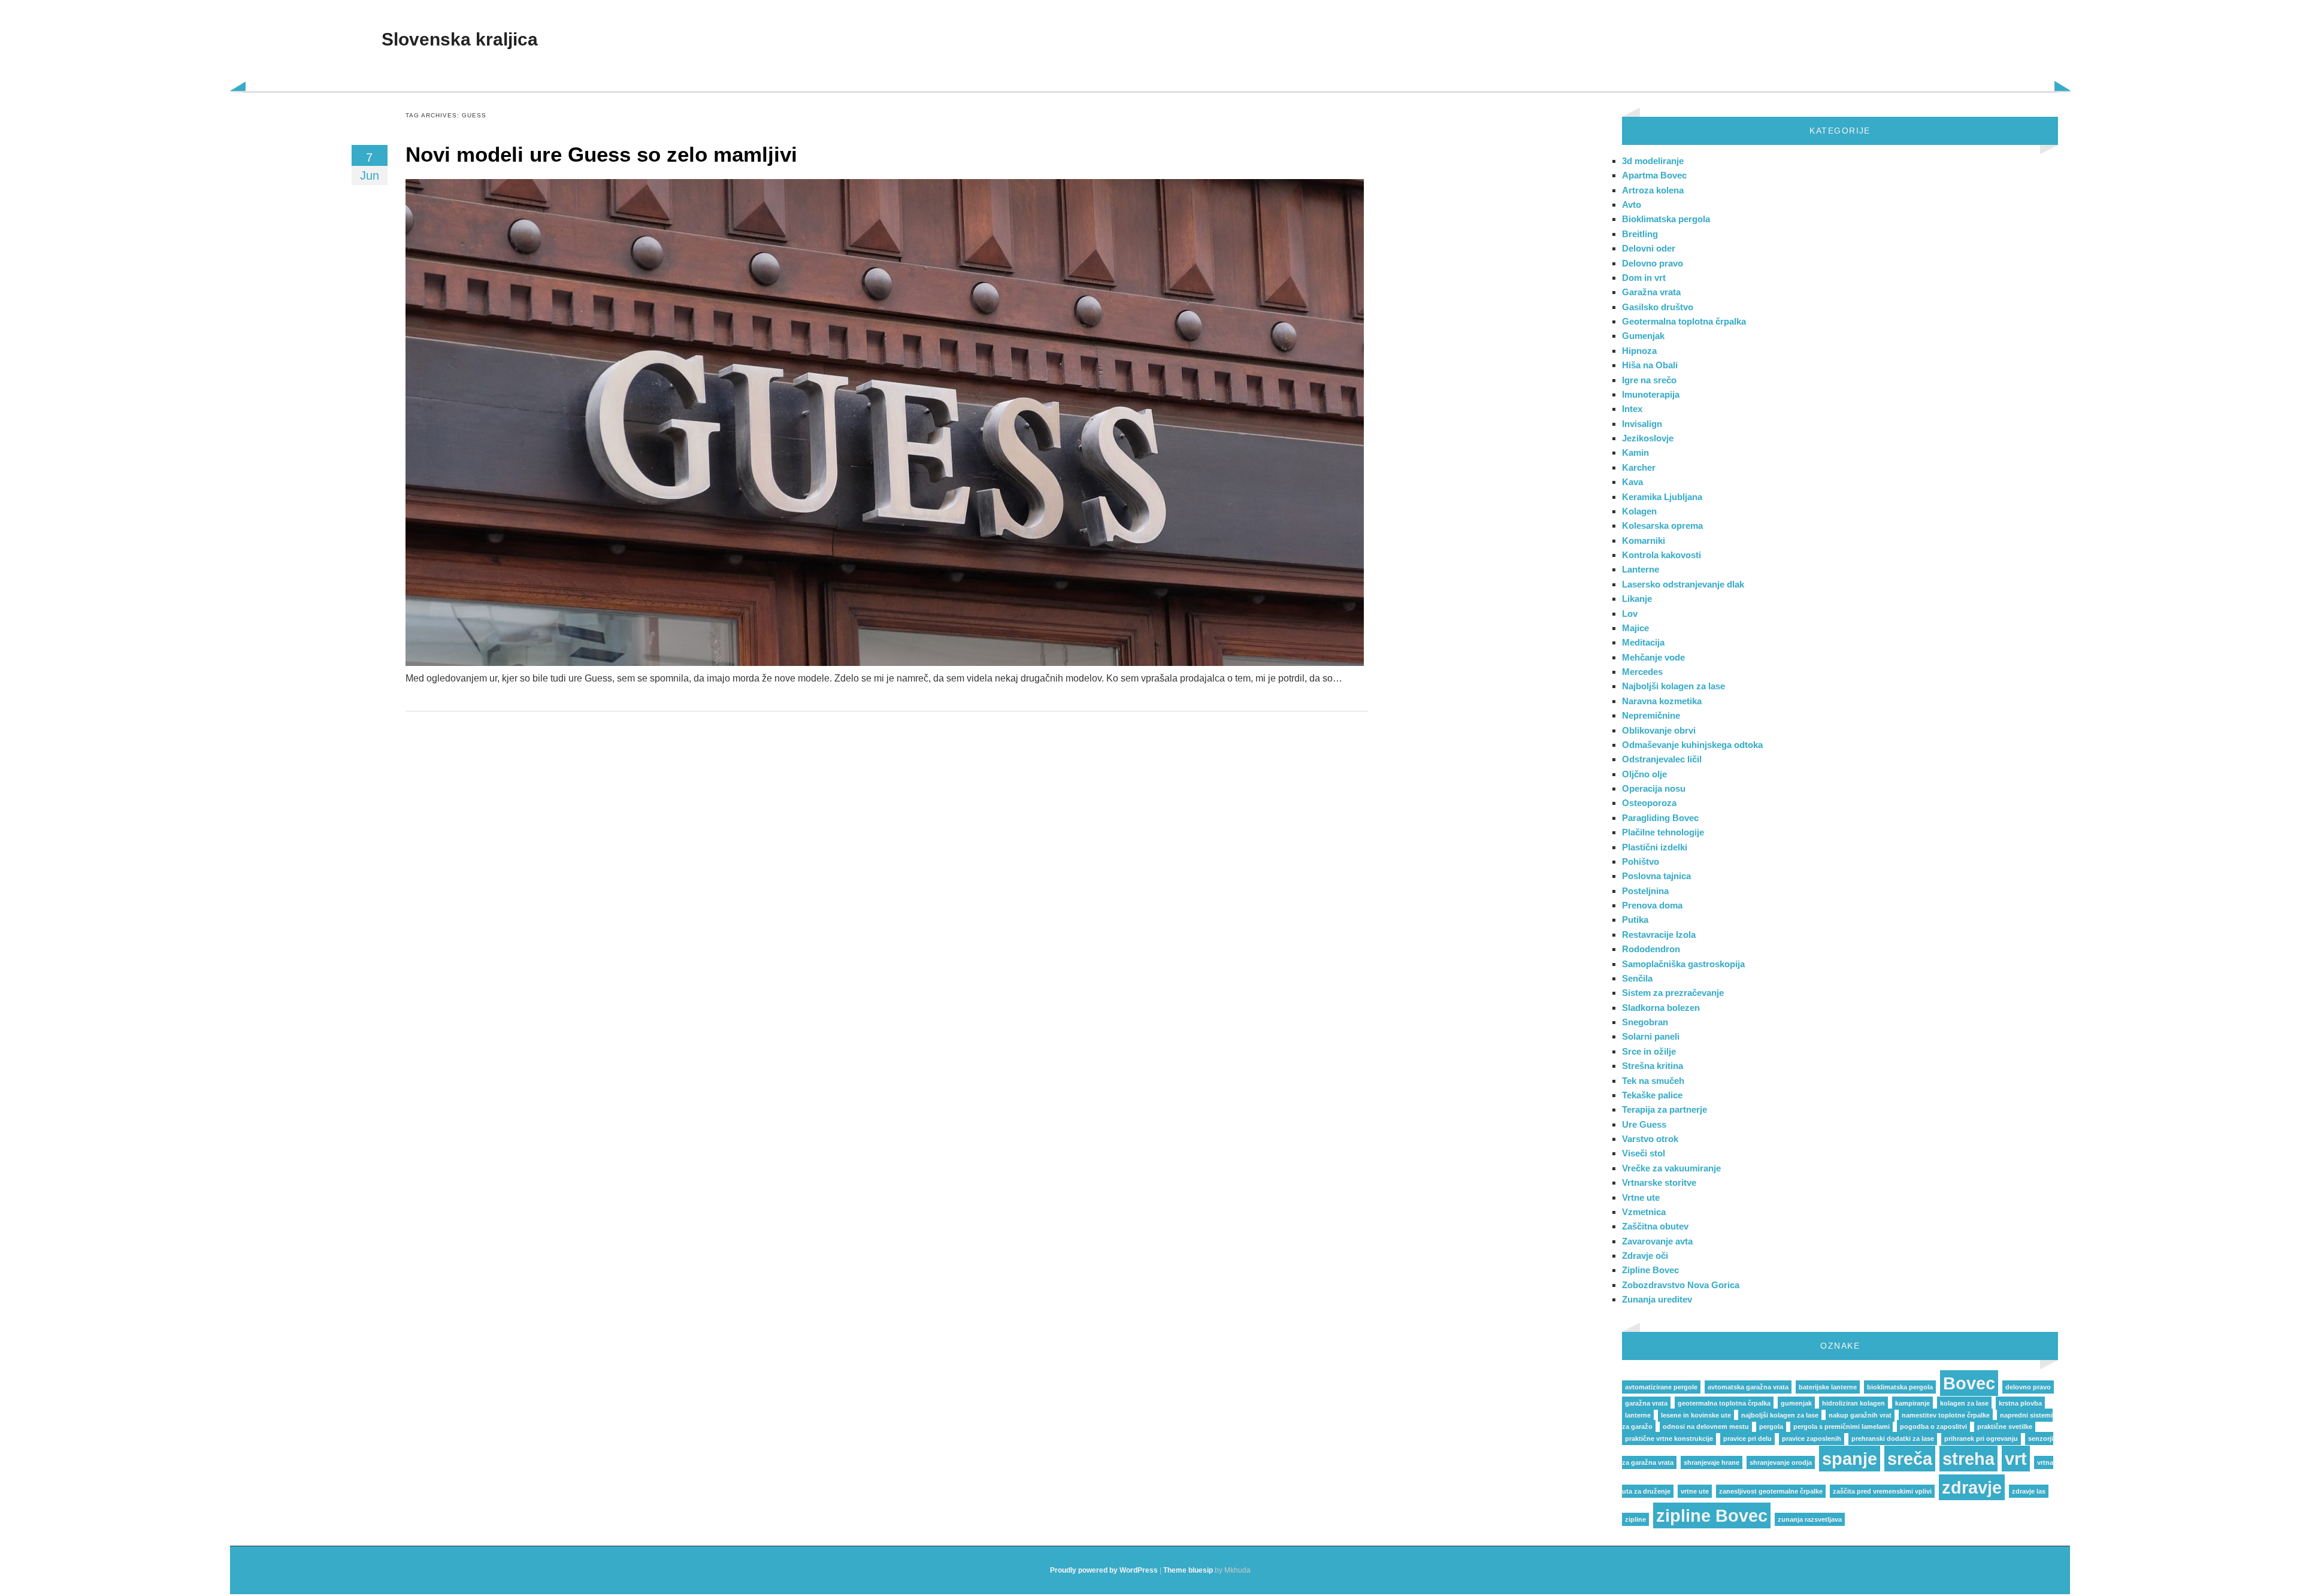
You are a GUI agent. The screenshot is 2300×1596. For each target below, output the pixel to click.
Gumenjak (1643, 336)
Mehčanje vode (1653, 657)
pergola (1771, 1427)
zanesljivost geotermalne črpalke (1771, 1491)
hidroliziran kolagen (1853, 1403)
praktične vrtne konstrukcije (1669, 1438)
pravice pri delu (1747, 1438)
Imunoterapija (1651, 394)
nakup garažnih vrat (1860, 1415)
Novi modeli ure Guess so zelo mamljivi (601, 154)
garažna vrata (1646, 1403)
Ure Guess (1644, 1124)
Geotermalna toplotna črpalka (1684, 321)
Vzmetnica (1644, 1212)
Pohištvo (1641, 861)
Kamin (1635, 452)
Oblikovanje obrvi (1659, 730)
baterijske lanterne (1828, 1387)
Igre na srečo (1649, 380)
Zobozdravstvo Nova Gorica (1681, 1285)
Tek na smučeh (1653, 1081)
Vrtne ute (1641, 1197)
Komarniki (1644, 540)
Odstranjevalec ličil (1662, 759)
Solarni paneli (1651, 1036)
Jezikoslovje (1648, 438)
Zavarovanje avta (1657, 1241)
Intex (1632, 409)
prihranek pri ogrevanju (1981, 1438)
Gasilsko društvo (1658, 307)
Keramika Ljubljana (1662, 497)
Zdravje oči (1645, 1256)
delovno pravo (2028, 1387)
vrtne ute (1695, 1491)
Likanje (1637, 599)
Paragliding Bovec (1660, 818)
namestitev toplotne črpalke (1946, 1415)
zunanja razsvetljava (1810, 1519)
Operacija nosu (1654, 788)
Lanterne (1641, 569)
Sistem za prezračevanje (1673, 993)
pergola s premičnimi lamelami (1841, 1427)
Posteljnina (1645, 891)
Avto (1632, 205)
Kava (1632, 482)
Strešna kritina (1653, 1066)
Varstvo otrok (1650, 1139)
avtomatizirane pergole (1661, 1387)
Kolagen (1639, 511)
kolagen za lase (1964, 1403)
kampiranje (1912, 1403)
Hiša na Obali (1650, 365)
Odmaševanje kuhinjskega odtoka (1692, 745)
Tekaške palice (1652, 1095)
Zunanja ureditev (1657, 1299)
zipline (1635, 1519)
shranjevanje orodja (1781, 1462)
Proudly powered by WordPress (1104, 1570)
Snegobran (1645, 1022)
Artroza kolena (1653, 190)
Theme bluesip (1188, 1570)
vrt (2016, 1459)
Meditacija (1643, 642)
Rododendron (1651, 949)
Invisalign (1642, 424)
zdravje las (2029, 1491)
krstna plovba (2020, 1403)
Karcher (1639, 467)
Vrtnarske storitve (1659, 1182)
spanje (1850, 1459)
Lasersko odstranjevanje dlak (1683, 584)
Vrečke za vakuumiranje (1671, 1168)
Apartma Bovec (1654, 175)
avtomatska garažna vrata (1748, 1387)
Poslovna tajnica (1656, 876)
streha (1968, 1459)
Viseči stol (1644, 1153)
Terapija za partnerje (1665, 1109)
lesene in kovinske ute (1696, 1415)
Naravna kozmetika (1662, 701)
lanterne (1638, 1415)
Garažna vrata (1651, 292)
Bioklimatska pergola (1666, 219)
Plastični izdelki (1655, 847)
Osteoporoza (1649, 803)
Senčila (1637, 978)
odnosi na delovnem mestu (1706, 1427)
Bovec (1969, 1383)
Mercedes (1642, 672)
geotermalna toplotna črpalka (1724, 1403)
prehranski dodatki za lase (1893, 1438)
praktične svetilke (2005, 1427)
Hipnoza (1639, 351)
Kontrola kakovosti (1662, 555)
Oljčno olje (1644, 774)
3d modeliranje (1653, 161)
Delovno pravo (1653, 263)
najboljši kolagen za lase (1780, 1415)
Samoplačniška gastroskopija (1683, 964)
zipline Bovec (1712, 1515)
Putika (1635, 920)
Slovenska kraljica (460, 39)
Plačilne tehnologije (1663, 832)
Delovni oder (1649, 248)
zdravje (1972, 1487)
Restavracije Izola (1659, 935)
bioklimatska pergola (1900, 1387)
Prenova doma (1652, 905)
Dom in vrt (1644, 278)
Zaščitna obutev (1655, 1226)
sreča (1910, 1459)
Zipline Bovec (1650, 1270)
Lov (1630, 614)
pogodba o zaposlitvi (1933, 1427)
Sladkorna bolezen (1661, 1008)
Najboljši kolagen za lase (1673, 686)
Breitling (1640, 234)
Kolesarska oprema (1662, 526)
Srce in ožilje (1649, 1051)
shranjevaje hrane (1712, 1462)
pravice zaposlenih (1812, 1438)
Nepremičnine (1651, 715)
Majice (1635, 628)
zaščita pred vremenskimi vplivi (1882, 1491)
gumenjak (1796, 1403)
